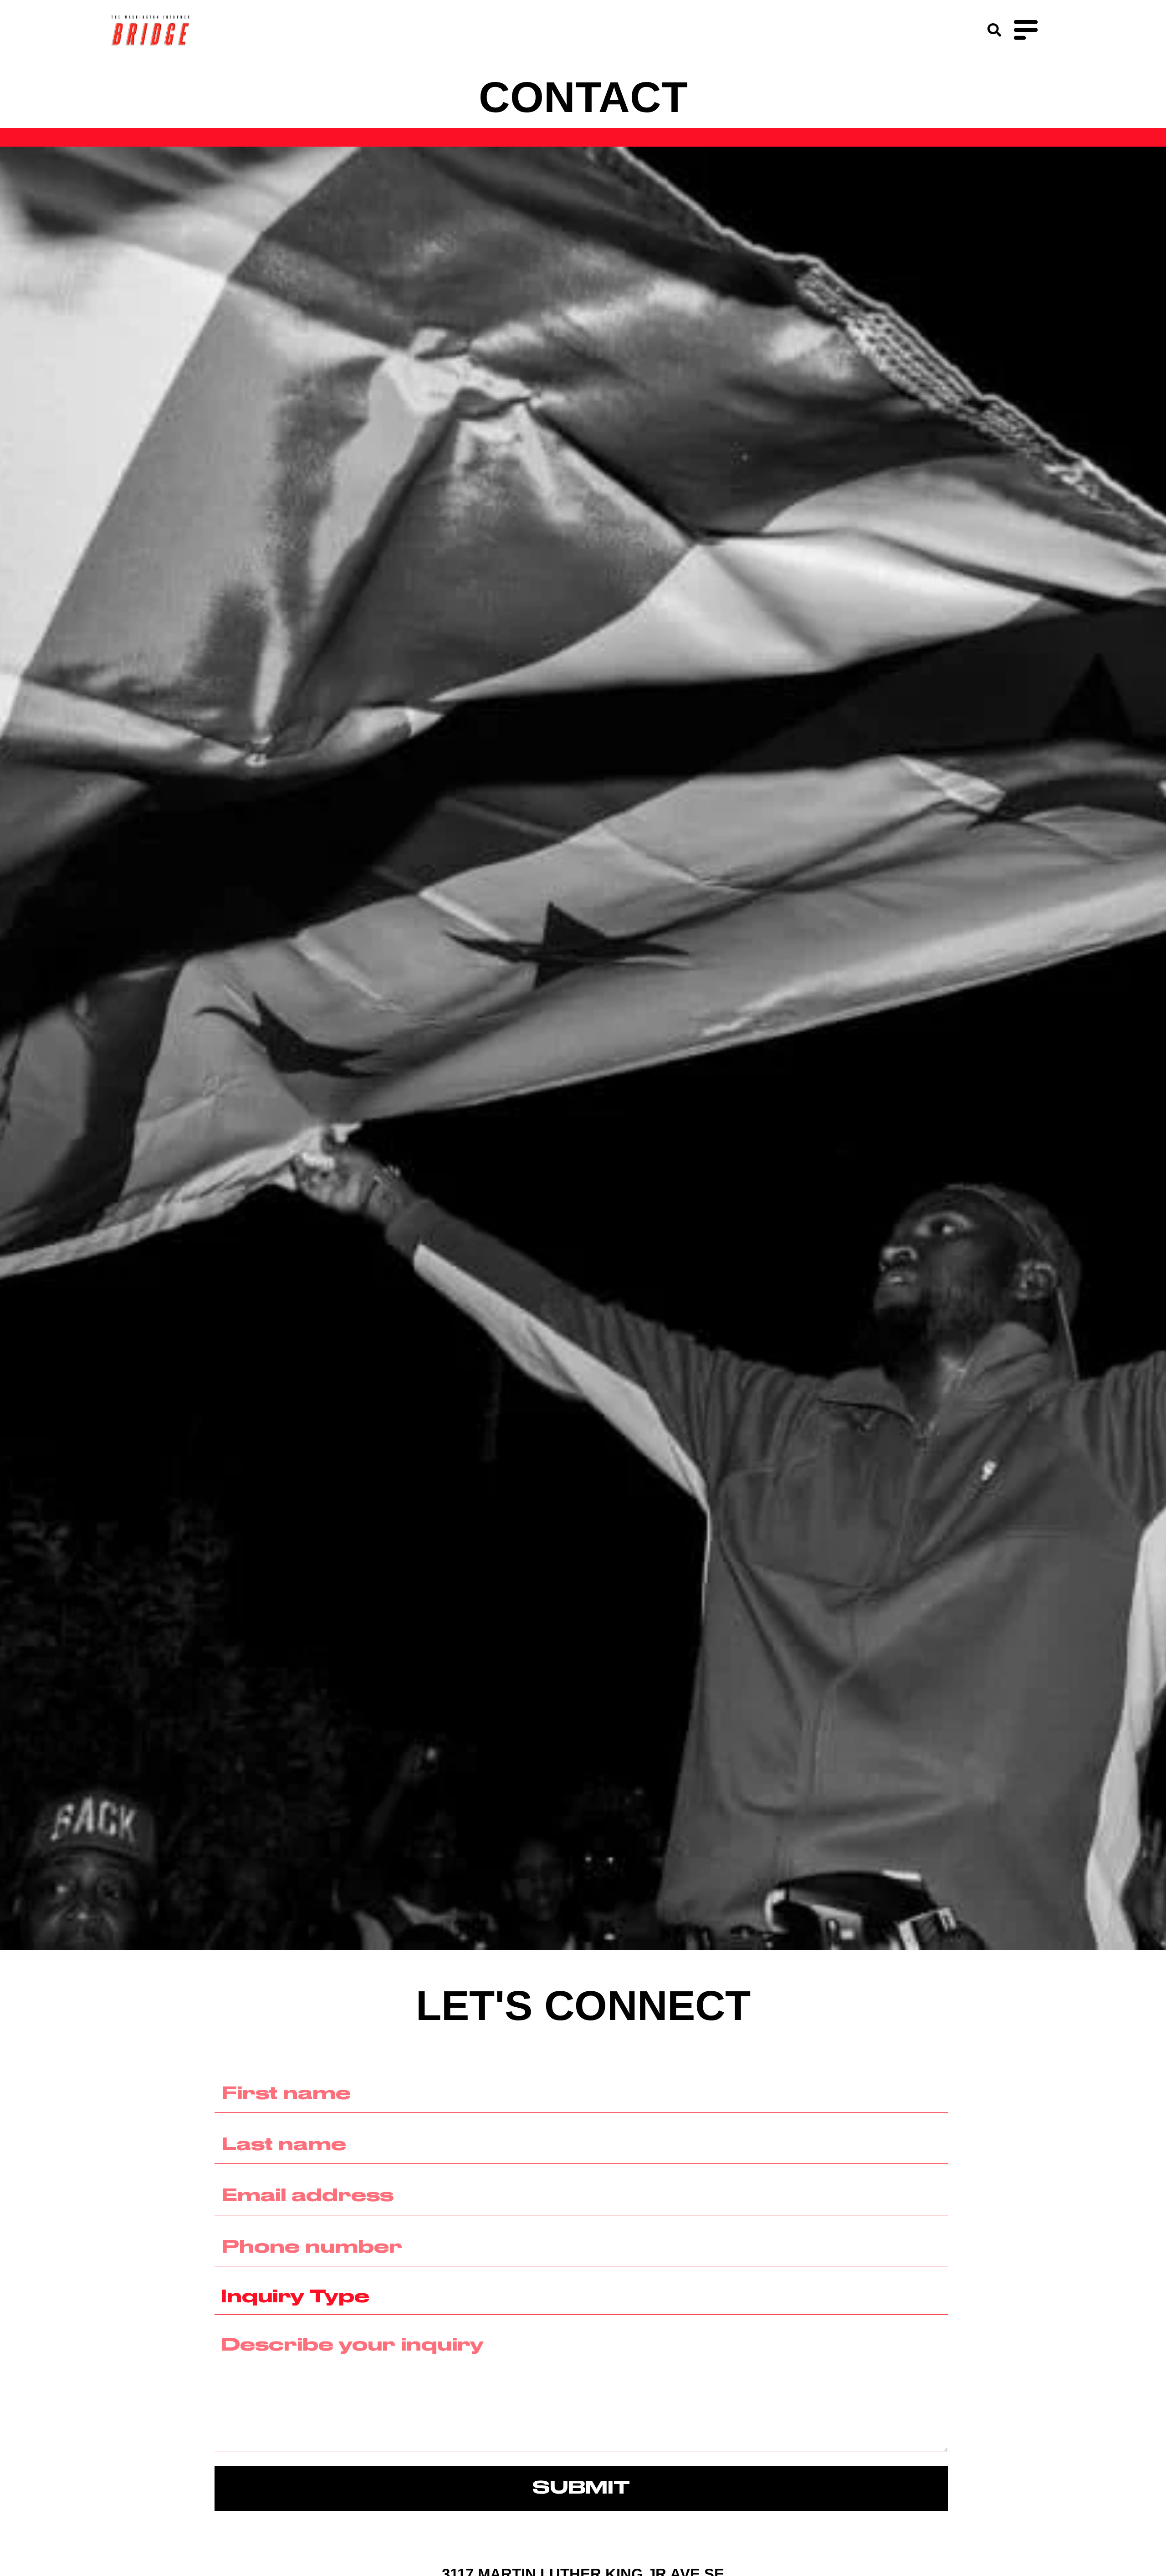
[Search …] (994, 31)
